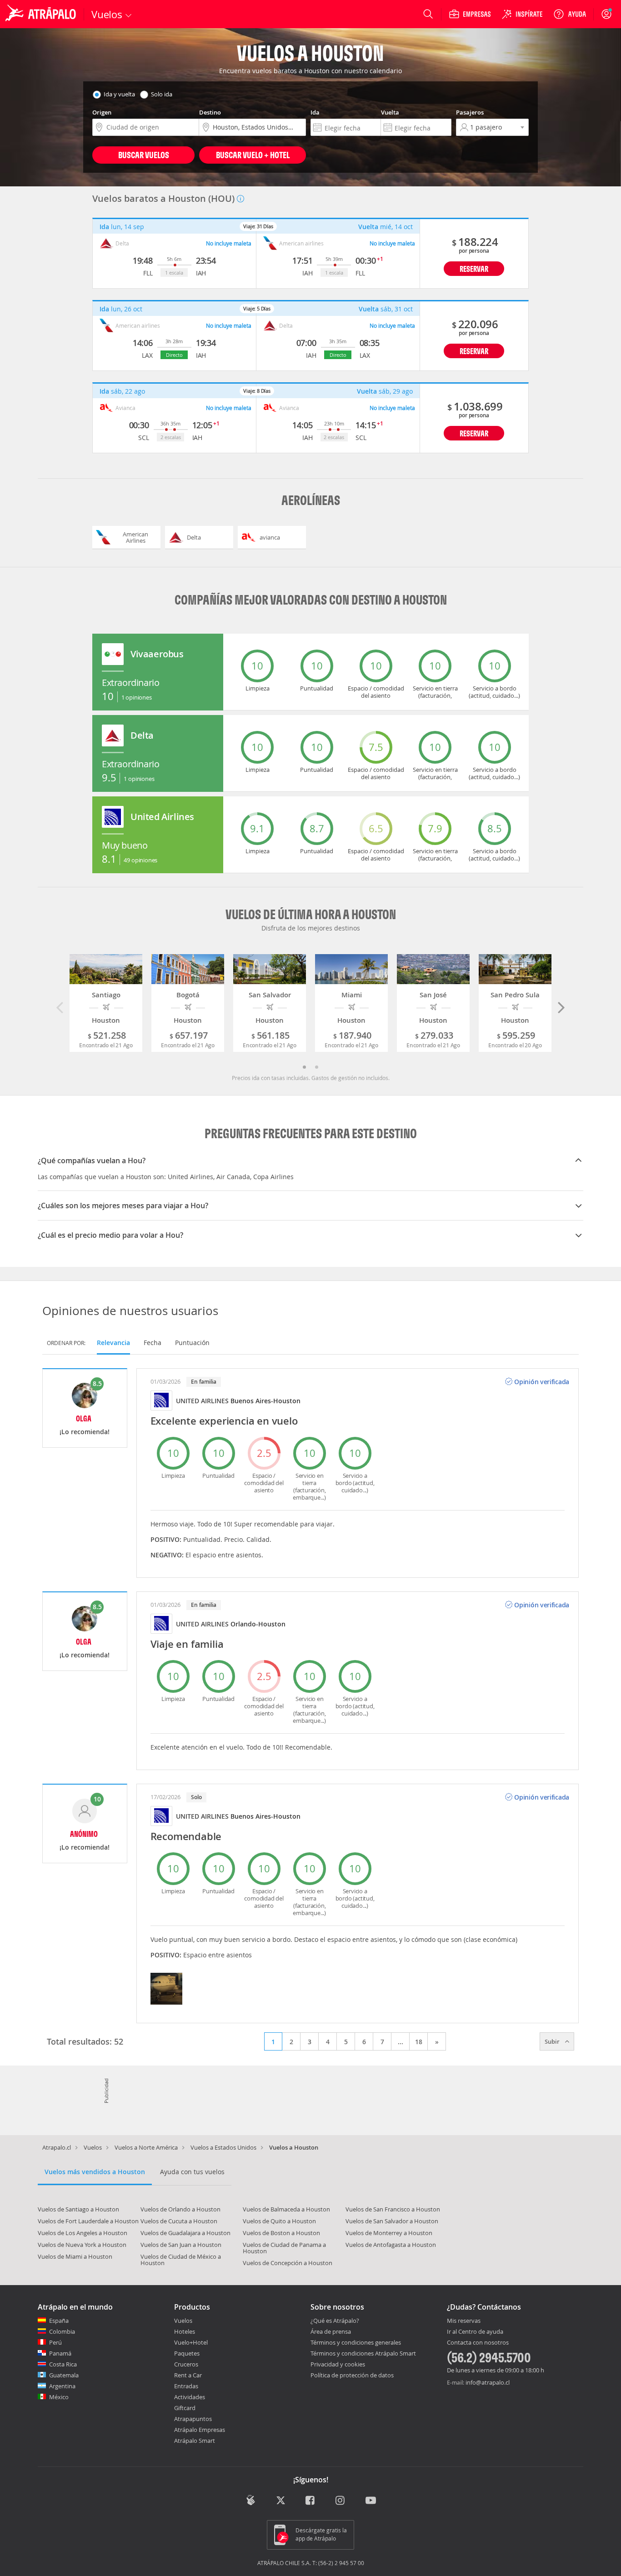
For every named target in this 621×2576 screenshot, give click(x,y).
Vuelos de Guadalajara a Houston (185, 2233)
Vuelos (93, 2147)
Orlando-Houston (258, 1624)
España (59, 2321)
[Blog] (251, 2500)
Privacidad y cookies (338, 2364)
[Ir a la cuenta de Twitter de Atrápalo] (281, 2501)
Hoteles (185, 2331)
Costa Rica (63, 2364)
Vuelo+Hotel (191, 2342)
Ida (315, 112)
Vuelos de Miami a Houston (75, 2256)
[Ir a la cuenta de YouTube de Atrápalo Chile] (371, 2501)
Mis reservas (464, 2321)
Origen (102, 112)
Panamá (60, 2353)
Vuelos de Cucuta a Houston (179, 2221)
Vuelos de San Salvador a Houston (392, 2221)
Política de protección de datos (352, 2375)
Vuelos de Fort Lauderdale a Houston (88, 2221)
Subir (553, 2041)
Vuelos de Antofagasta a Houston (391, 2245)
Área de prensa (331, 2331)
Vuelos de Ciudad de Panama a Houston (284, 2248)
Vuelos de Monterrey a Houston (389, 2233)
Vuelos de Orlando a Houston (180, 2209)
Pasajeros (470, 112)
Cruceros (186, 2364)
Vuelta (390, 112)
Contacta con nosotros (478, 2343)
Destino (210, 112)
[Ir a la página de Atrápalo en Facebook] (311, 2501)
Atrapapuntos (193, 2419)
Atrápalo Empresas (200, 2430)
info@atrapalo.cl (488, 2382)
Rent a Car (188, 2375)
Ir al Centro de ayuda (475, 2332)
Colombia (62, 2331)
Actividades (190, 2397)
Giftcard (185, 2408)
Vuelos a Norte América (146, 2147)
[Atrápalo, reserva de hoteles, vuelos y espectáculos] (42, 14)
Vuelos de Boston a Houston (281, 2233)
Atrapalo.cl (57, 2147)
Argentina (62, 2386)
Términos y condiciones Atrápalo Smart (363, 2353)
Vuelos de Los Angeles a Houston (83, 2233)
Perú (55, 2342)
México (59, 2397)
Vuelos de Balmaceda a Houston (286, 2209)
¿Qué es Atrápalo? (335, 2321)
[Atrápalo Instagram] (341, 2501)
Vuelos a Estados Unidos (223, 2147)
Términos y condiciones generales (356, 2342)
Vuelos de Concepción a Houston (288, 2263)
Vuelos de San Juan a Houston (181, 2245)
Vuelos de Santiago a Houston (78, 2209)
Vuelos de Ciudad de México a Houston (181, 2260)
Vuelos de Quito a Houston (279, 2221)
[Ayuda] (570, 14)
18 (419, 2042)
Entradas (186, 2386)
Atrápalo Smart (195, 2441)
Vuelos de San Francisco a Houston (393, 2209)
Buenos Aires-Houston (265, 1401)
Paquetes (187, 2353)
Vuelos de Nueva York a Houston (82, 2245)
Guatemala (64, 2375)
